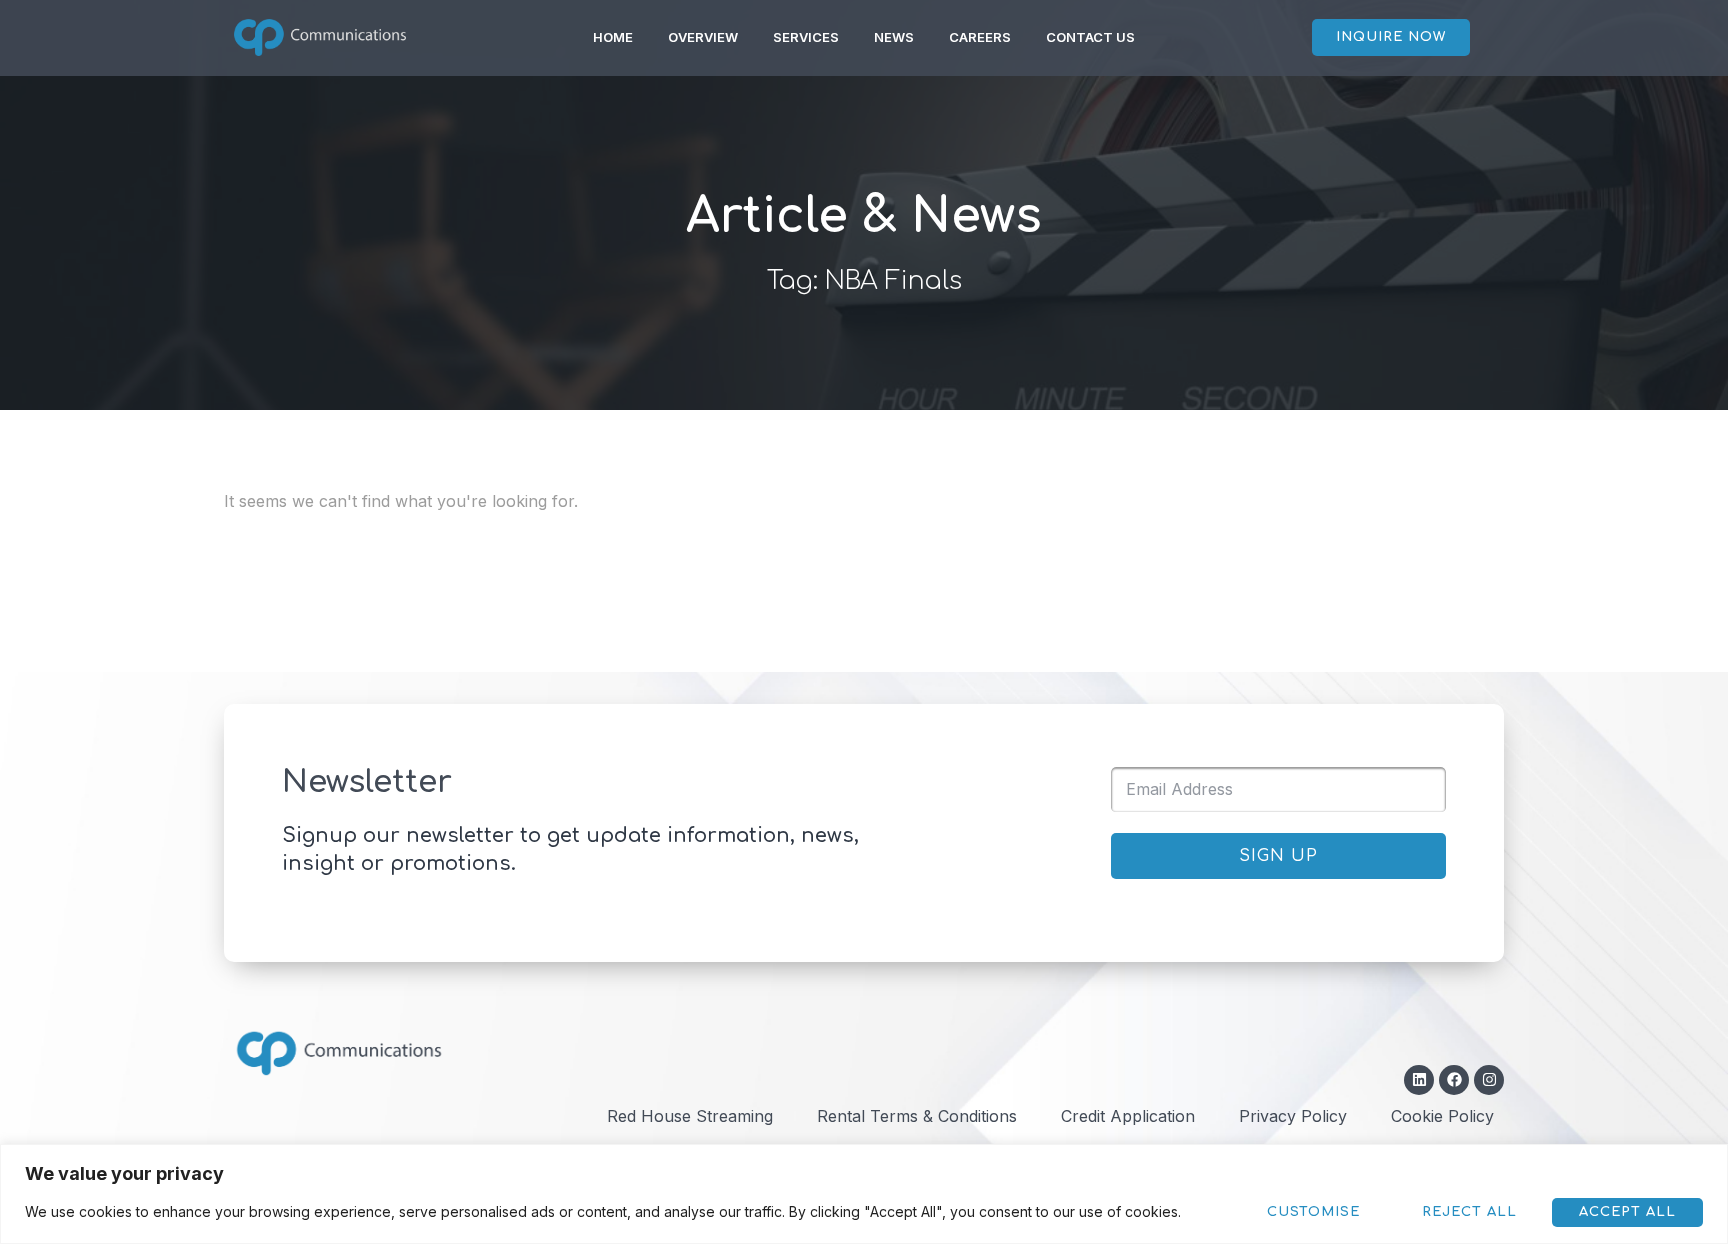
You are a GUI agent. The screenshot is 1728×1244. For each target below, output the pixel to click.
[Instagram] (1489, 1080)
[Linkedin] (1419, 1080)
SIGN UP (1278, 856)
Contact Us (1090, 37)
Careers (980, 37)
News (894, 37)
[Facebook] (1454, 1080)
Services (806, 37)
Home (613, 37)
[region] (864, 1194)
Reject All (1469, 1212)
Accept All (1627, 1212)
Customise (1313, 1212)
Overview (703, 37)
